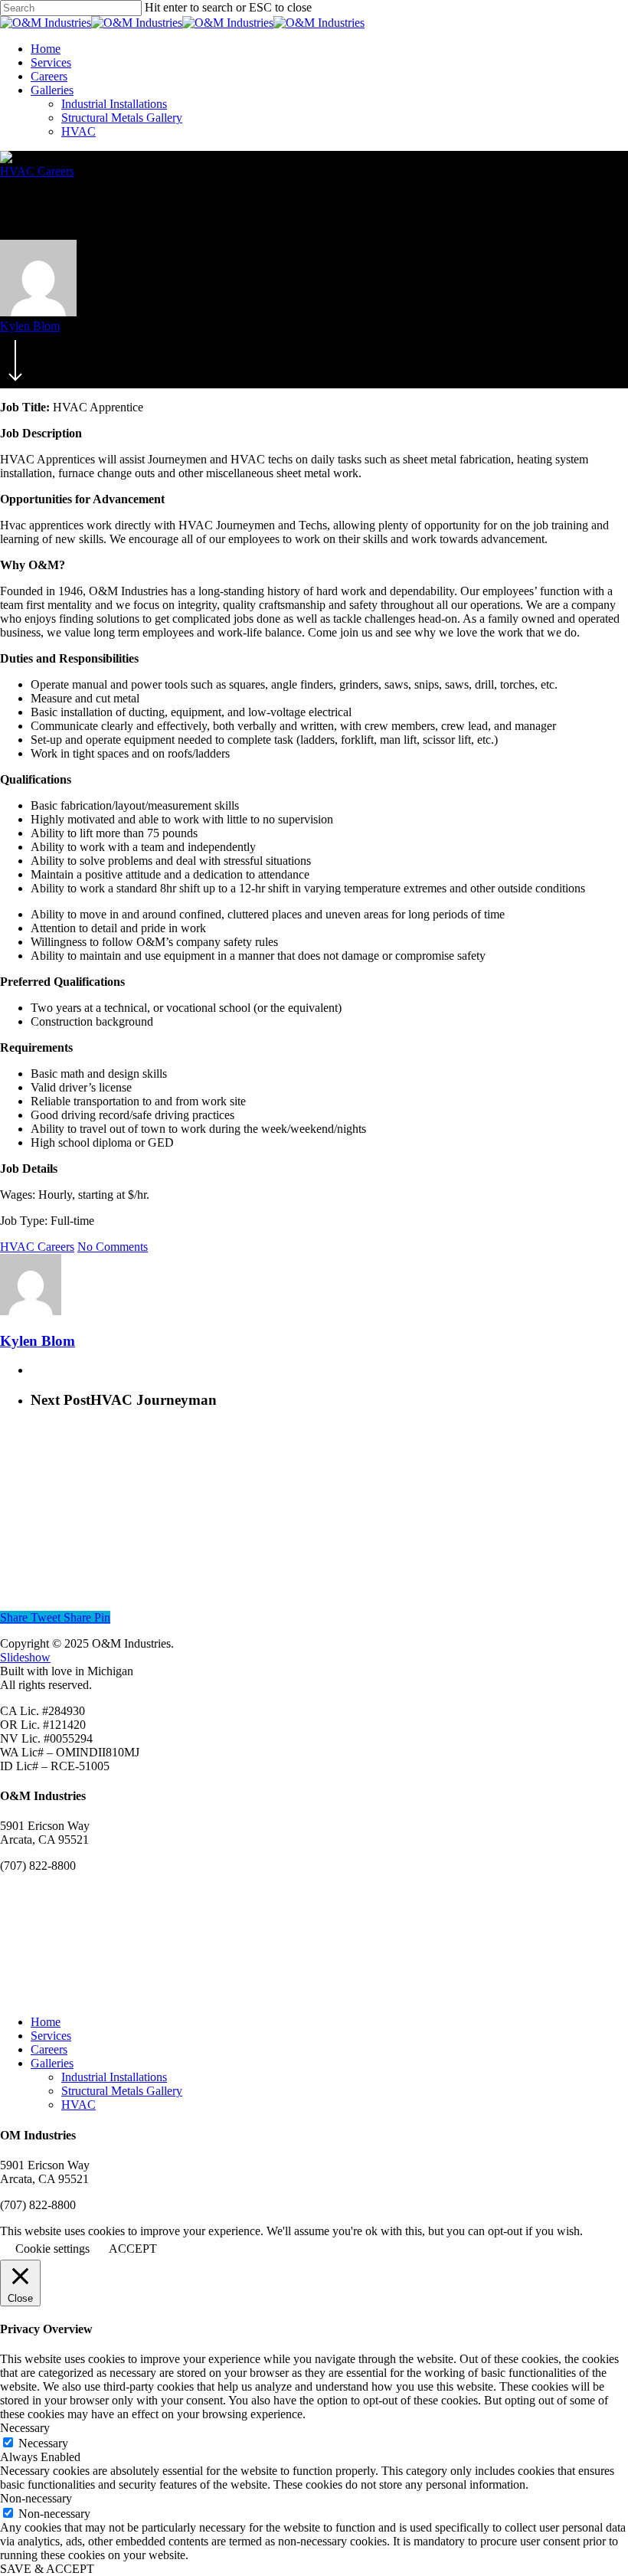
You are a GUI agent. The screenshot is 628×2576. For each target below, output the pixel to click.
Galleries (52, 90)
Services (51, 62)
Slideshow (25, 1657)
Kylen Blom (30, 326)
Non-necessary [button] (36, 2498)
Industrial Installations (114, 104)
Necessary (43, 2443)
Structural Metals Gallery (122, 118)
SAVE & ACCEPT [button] (47, 2569)
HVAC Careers (37, 171)
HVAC (78, 131)
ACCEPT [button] (133, 2249)
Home (46, 49)
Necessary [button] (25, 2428)
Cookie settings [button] (52, 2249)
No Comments (113, 1247)
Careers (49, 76)
